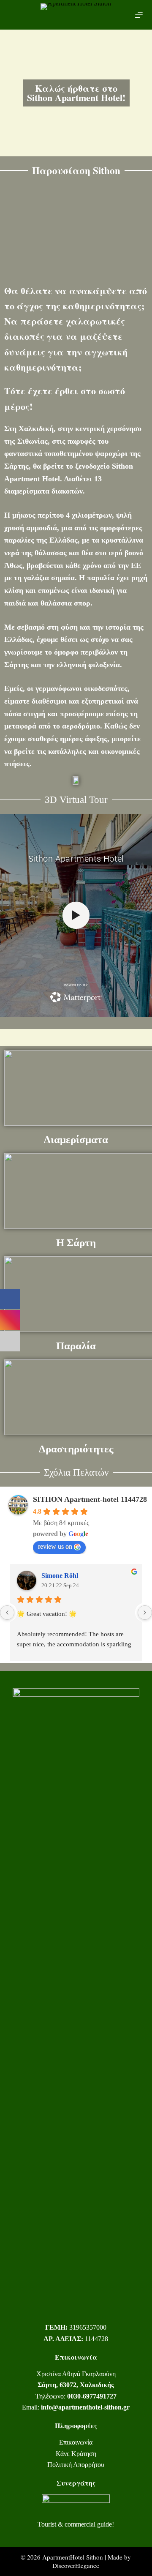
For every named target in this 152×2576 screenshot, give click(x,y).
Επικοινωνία (76, 2442)
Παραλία (76, 1346)
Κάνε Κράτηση (76, 2454)
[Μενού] (139, 15)
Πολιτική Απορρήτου (76, 2465)
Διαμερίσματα (76, 1139)
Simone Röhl (60, 1576)
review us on (55, 1546)
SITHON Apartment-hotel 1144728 (90, 1499)
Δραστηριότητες (76, 1449)
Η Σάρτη (76, 1243)
